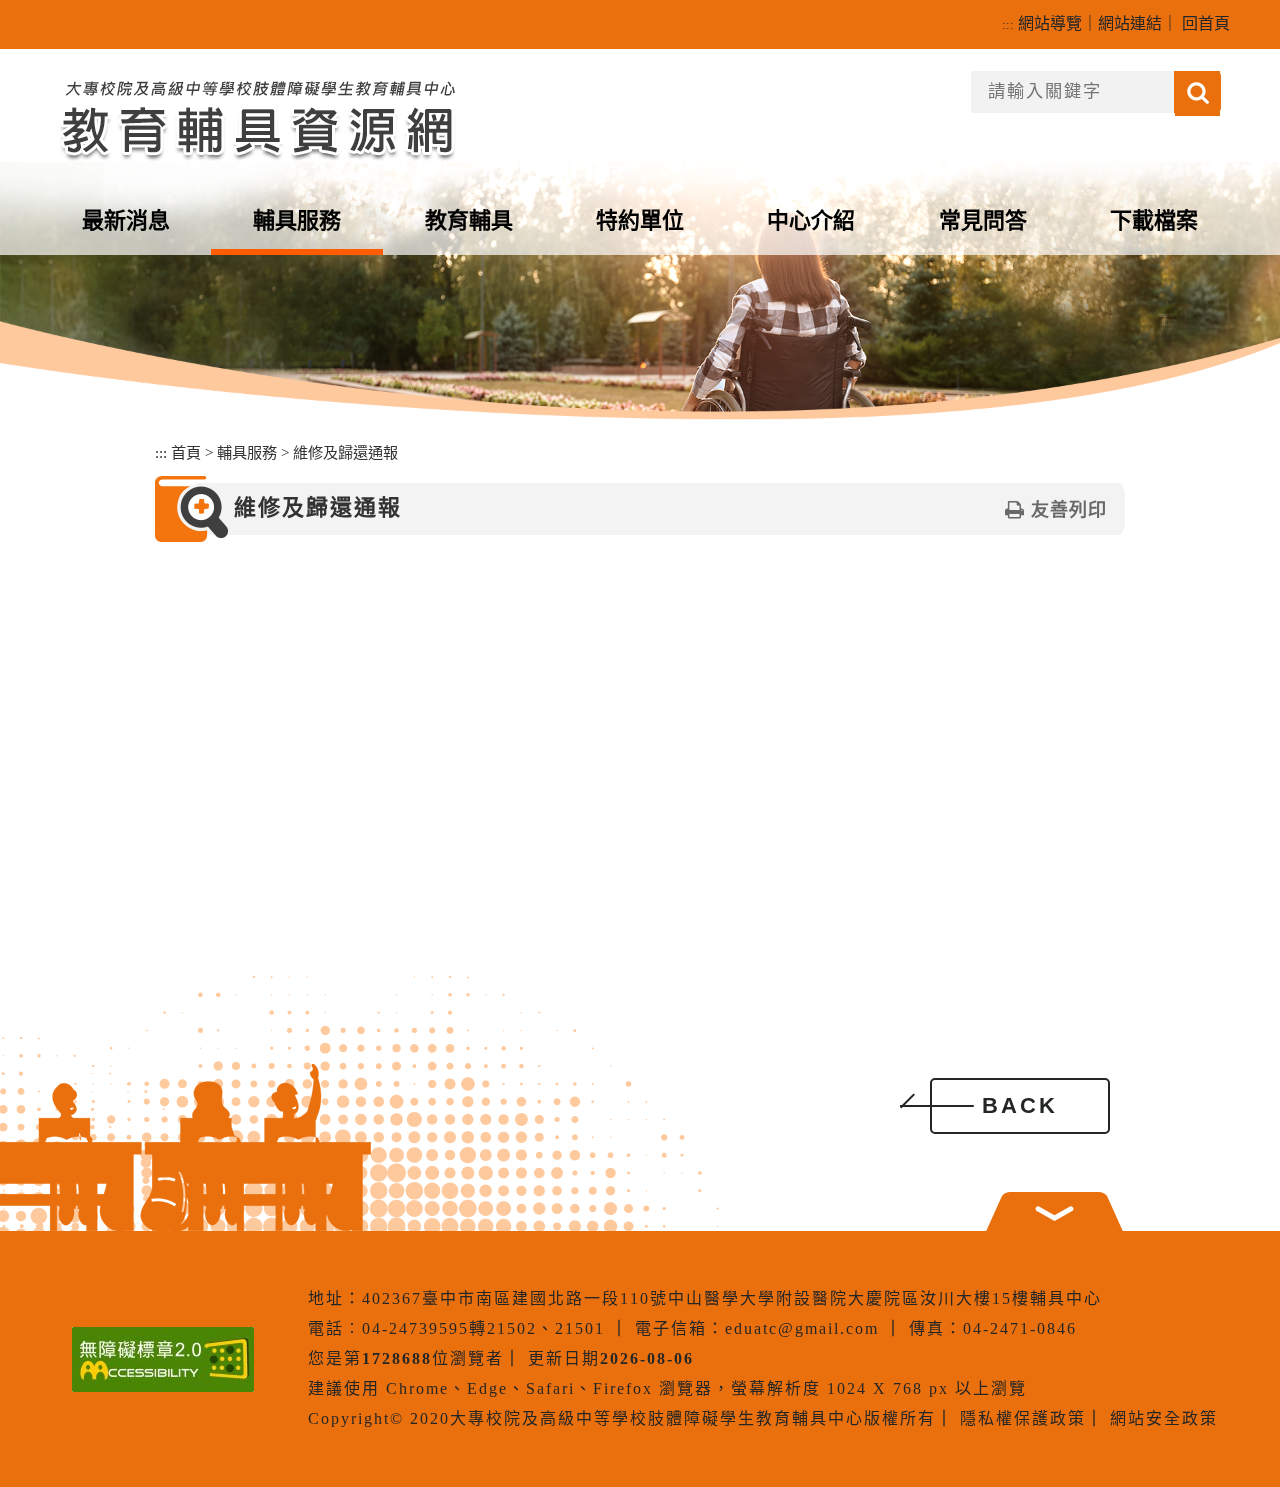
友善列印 (1069, 510)
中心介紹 (811, 220)
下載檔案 (1154, 220)
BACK (1020, 1105)
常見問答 (983, 220)
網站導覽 (1050, 23)
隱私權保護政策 (1023, 1418)
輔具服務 (297, 220)
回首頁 (1206, 23)
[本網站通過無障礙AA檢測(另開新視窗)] (163, 1359)
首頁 (186, 452)
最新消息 (126, 220)
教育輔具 (469, 220)
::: (1008, 24)
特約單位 (640, 220)
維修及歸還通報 (345, 452)
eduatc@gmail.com (802, 1328)
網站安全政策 (1164, 1418)
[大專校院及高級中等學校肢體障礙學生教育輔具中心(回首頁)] (257, 116)
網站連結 (1130, 23)
